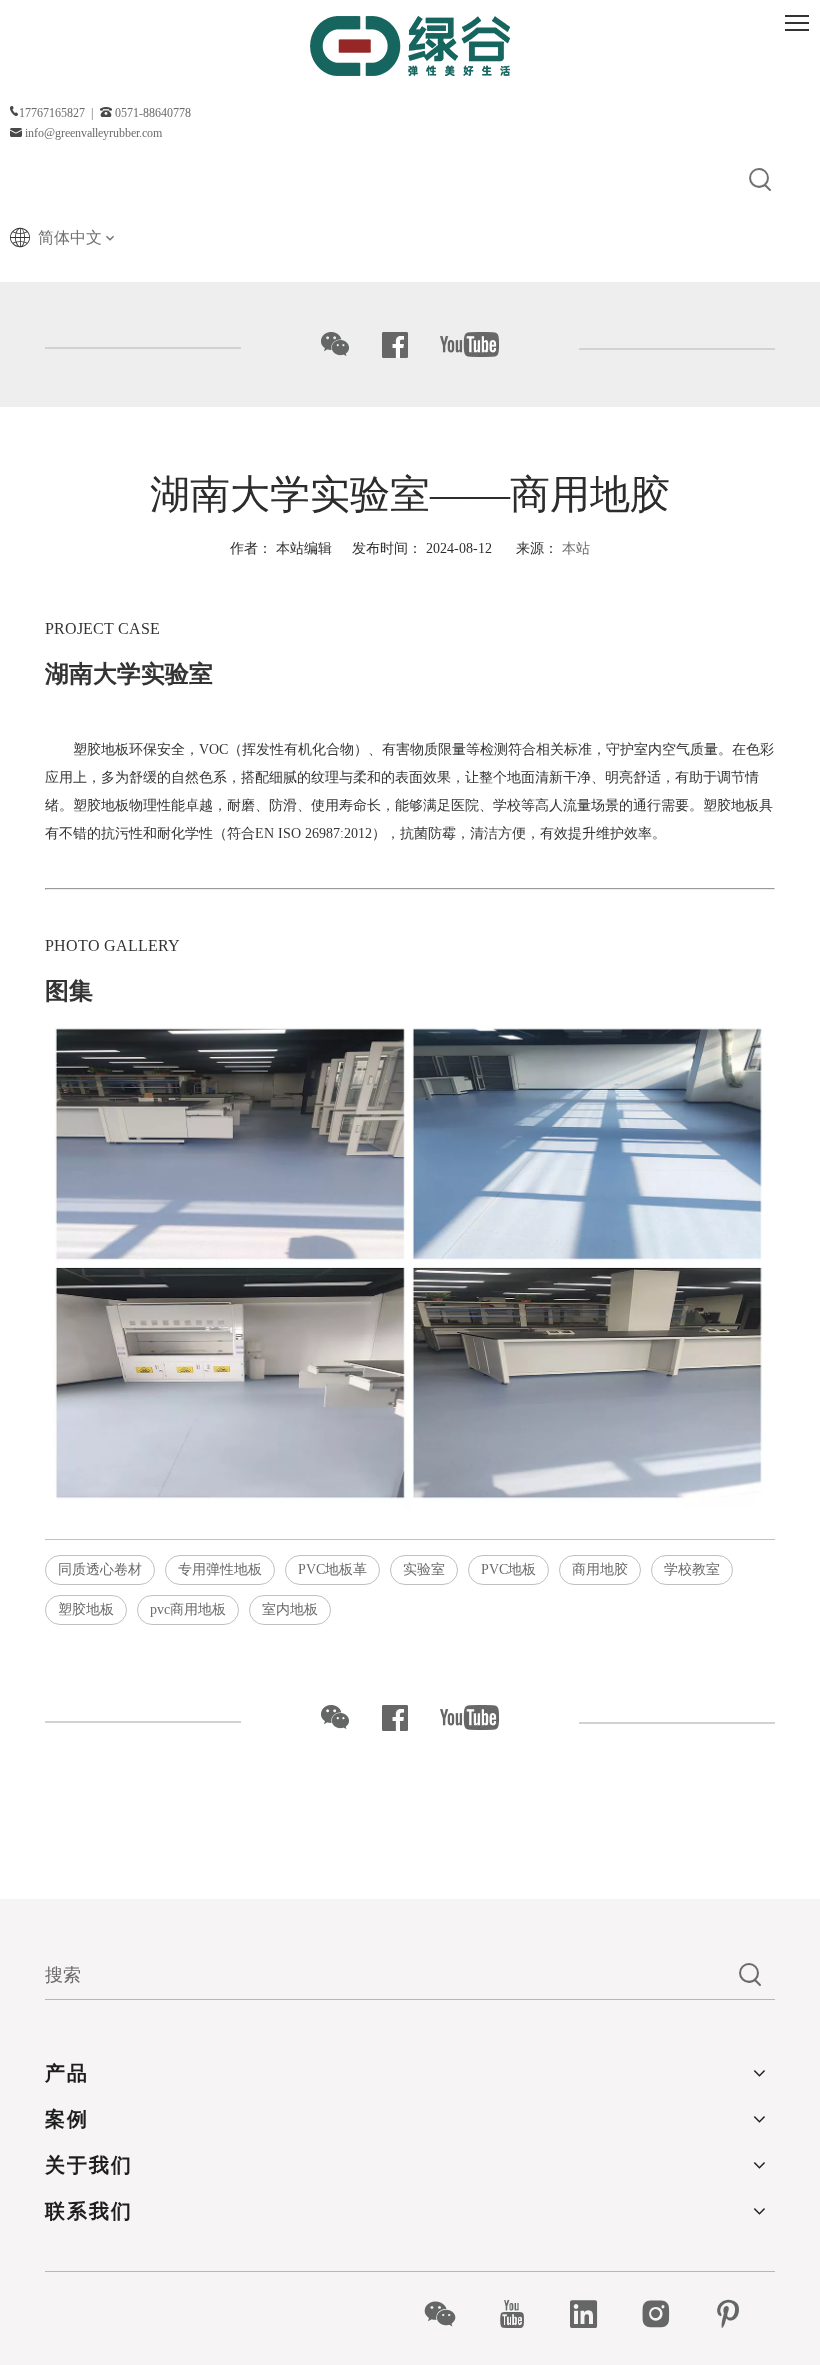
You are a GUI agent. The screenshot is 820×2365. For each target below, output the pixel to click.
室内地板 (290, 1609)
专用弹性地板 (220, 1569)
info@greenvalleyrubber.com (93, 133)
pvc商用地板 (188, 1609)
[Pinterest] (738, 2314)
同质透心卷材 (100, 1569)
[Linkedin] (594, 2314)
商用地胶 (600, 1569)
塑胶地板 (86, 1609)
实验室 (424, 1569)
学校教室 (692, 1569)
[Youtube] (522, 2314)
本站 (576, 548)
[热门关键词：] (761, 181)
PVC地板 (508, 1569)
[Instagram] (666, 2314)
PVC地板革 (332, 1569)
